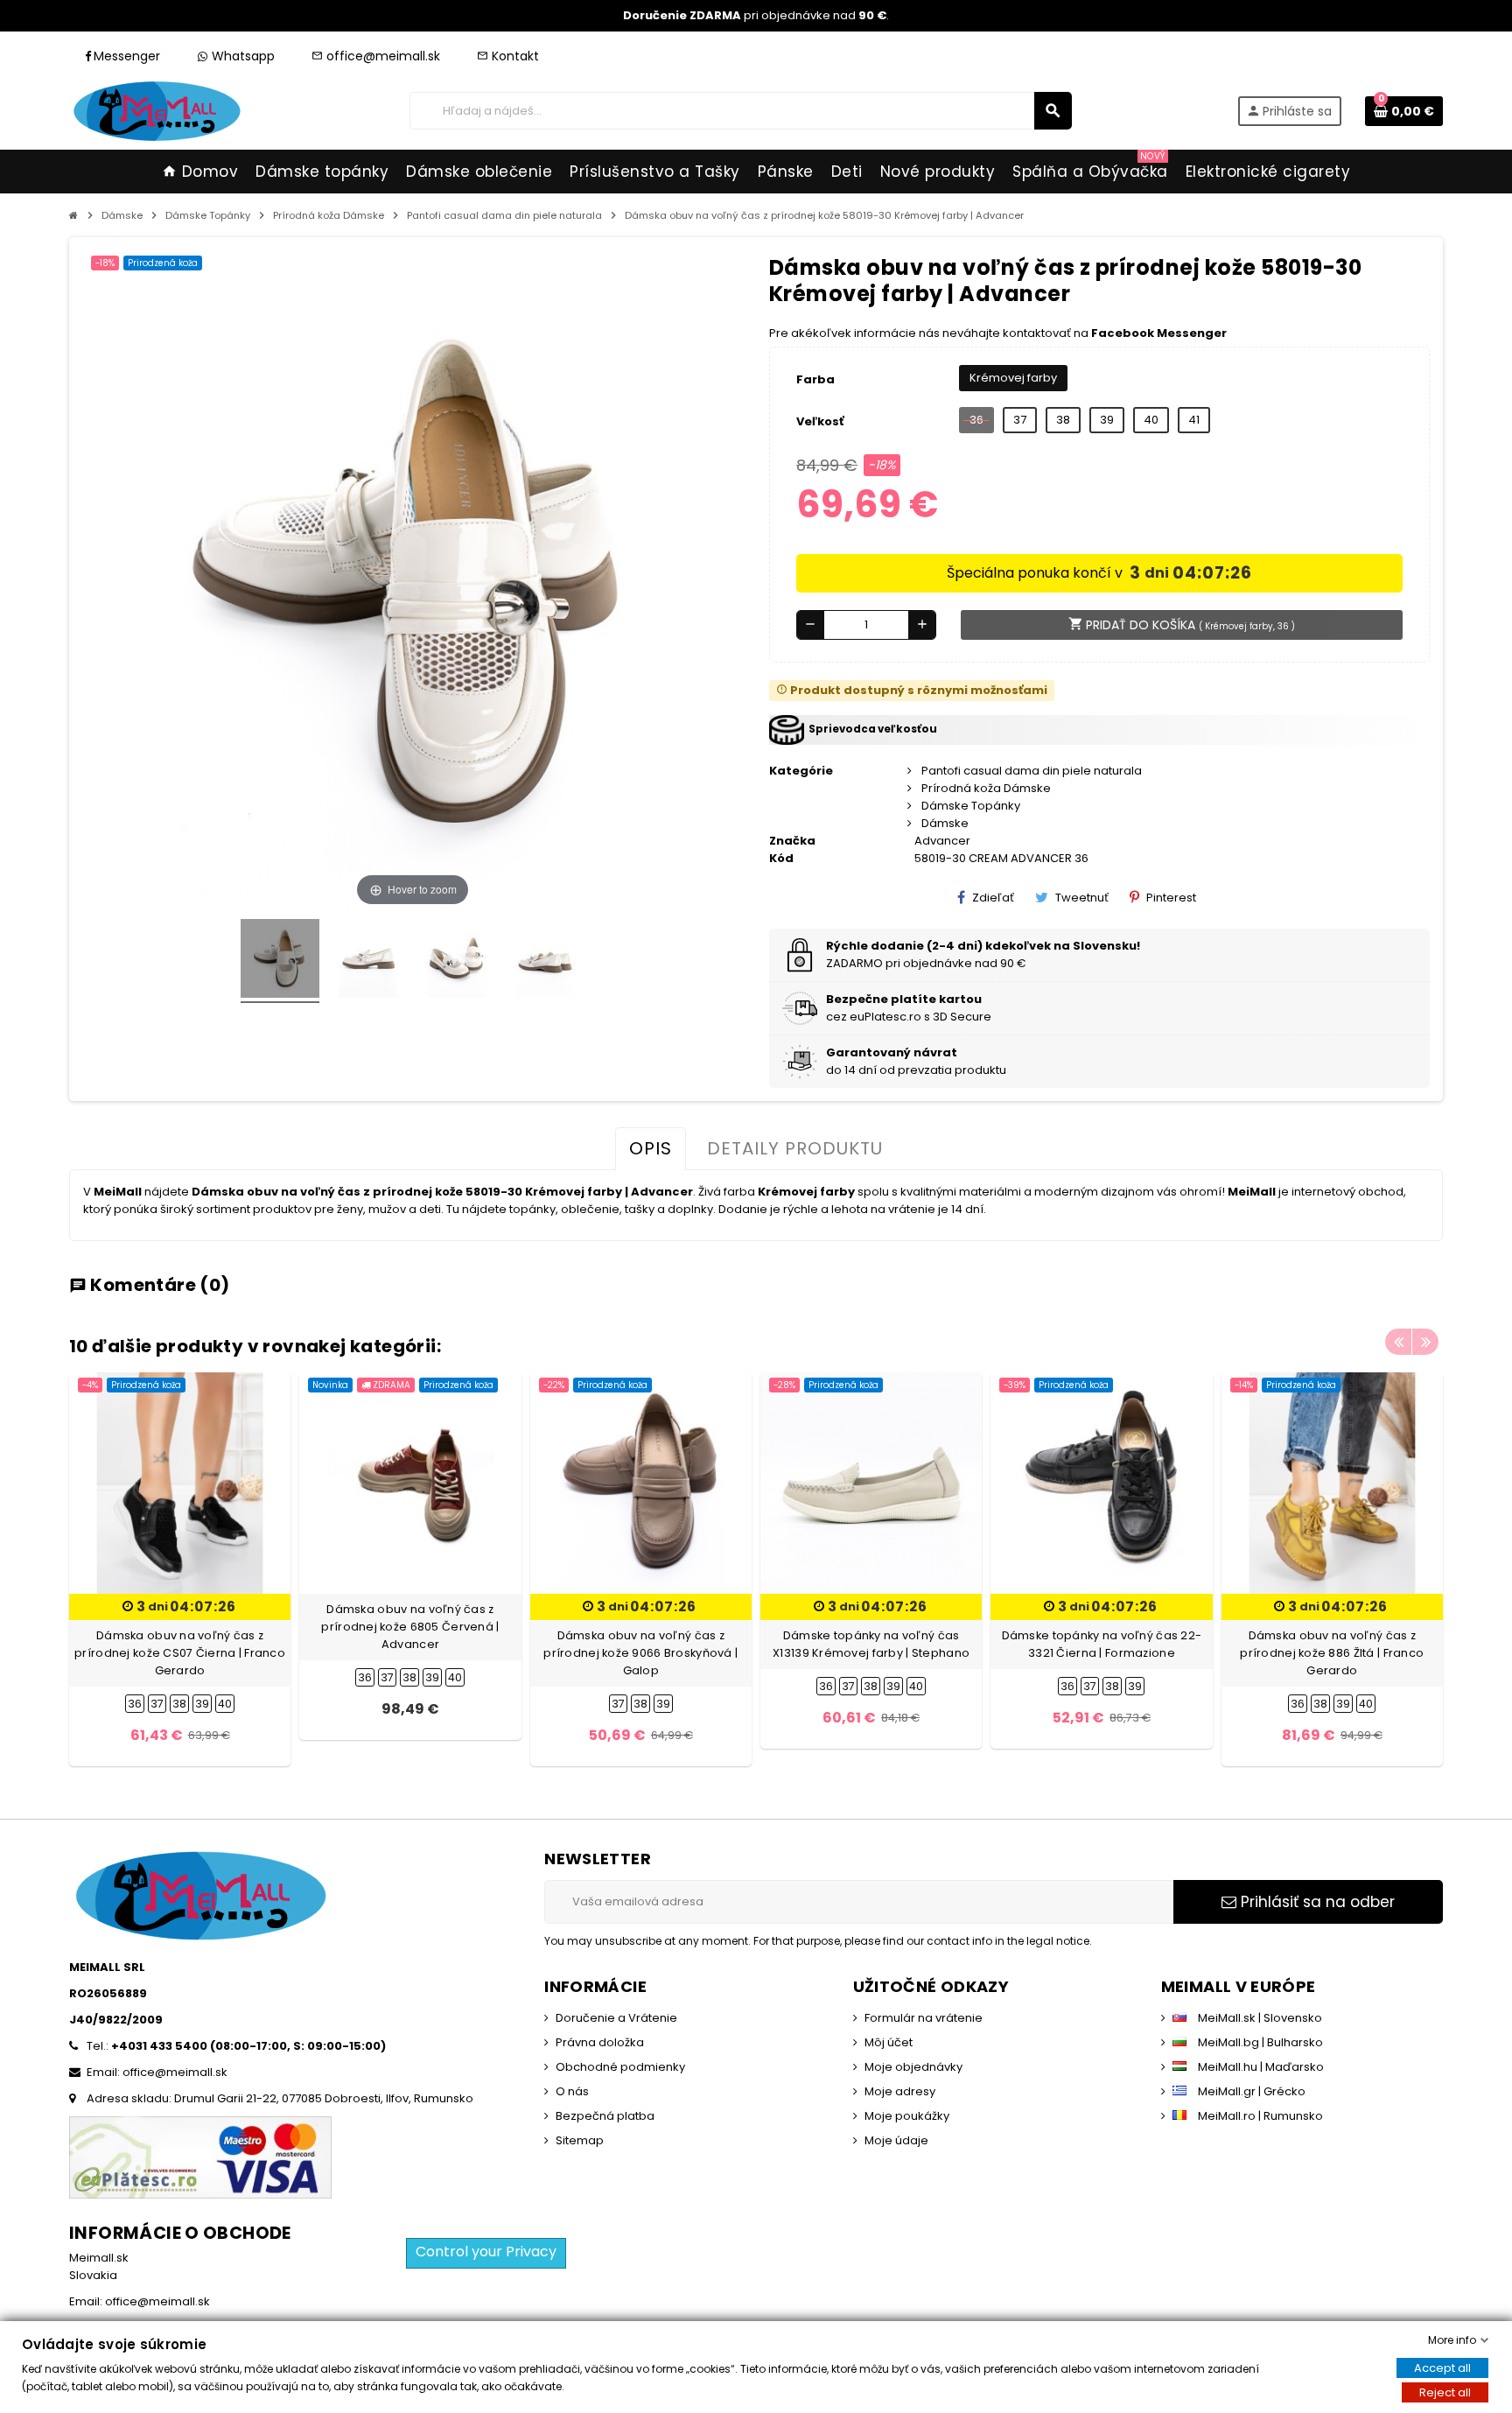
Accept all (1442, 2368)
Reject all (1445, 2392)
